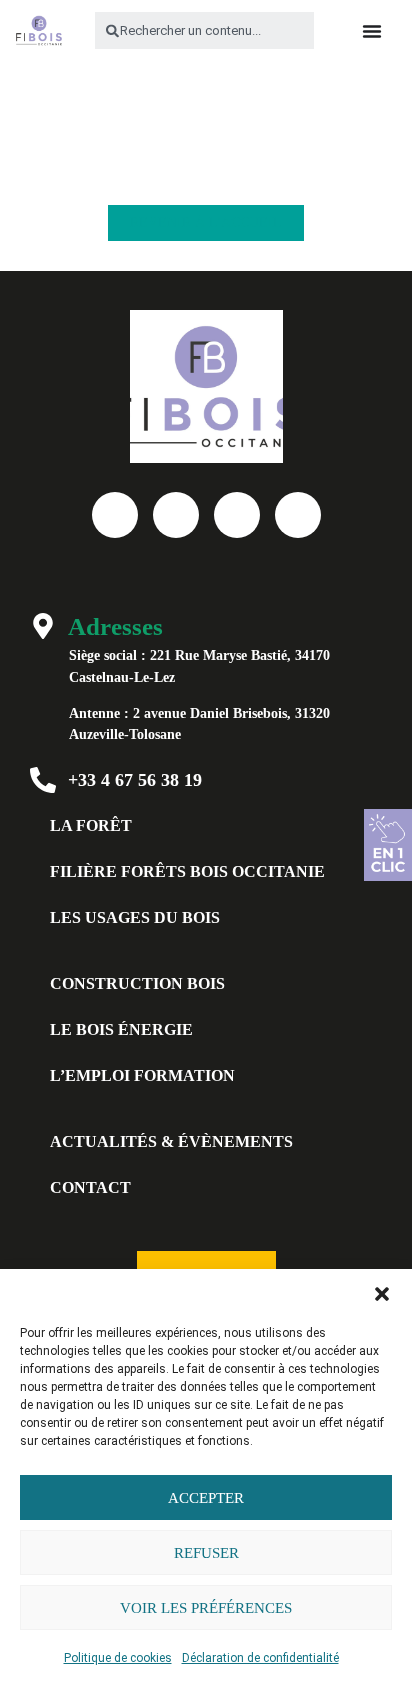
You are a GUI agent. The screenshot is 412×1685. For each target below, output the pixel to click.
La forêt (91, 825)
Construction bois (137, 983)
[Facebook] (115, 515)
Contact (90, 1187)
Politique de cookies (118, 1658)
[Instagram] (298, 515)
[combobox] (205, 30)
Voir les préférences (206, 1608)
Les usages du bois (135, 917)
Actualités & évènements (171, 1141)
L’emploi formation (142, 1075)
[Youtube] (176, 515)
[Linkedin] (237, 515)
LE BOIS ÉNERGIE (121, 1029)
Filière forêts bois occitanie (187, 871)
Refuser (206, 1553)
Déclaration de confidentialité (260, 1658)
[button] (382, 1294)
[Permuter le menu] (372, 31)
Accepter (206, 1498)
